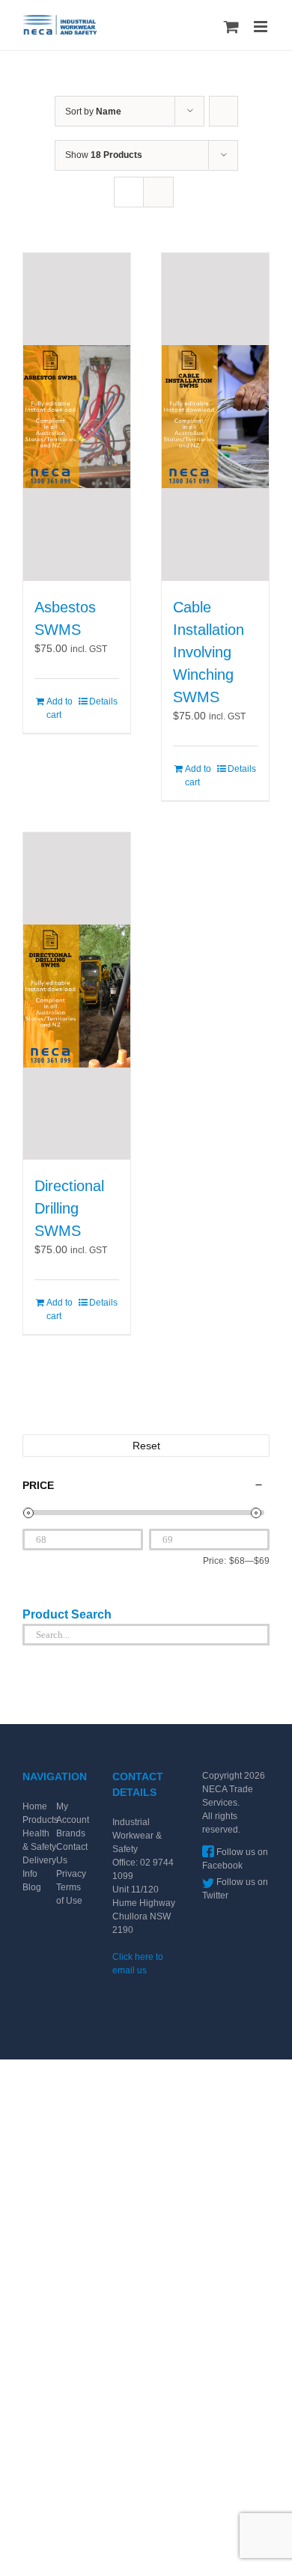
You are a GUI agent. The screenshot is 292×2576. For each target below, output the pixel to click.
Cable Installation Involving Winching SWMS (209, 652)
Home (35, 1806)
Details (103, 701)
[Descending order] (223, 111)
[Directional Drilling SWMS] (77, 996)
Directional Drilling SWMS (69, 1208)
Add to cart (60, 708)
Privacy (71, 1874)
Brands (71, 1833)
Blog (32, 1887)
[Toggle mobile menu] (262, 27)
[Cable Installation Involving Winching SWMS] (215, 417)
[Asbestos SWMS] (77, 417)
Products (40, 1820)
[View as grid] (129, 192)
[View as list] (158, 192)
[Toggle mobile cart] (231, 27)
